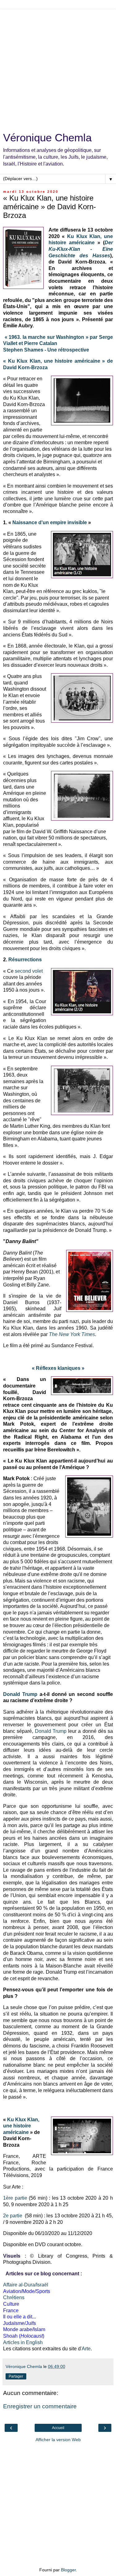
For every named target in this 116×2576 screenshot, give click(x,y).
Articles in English (23, 2342)
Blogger (68, 2570)
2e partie (13, 2216)
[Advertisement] (58, 67)
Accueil (58, 2428)
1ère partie (15, 2198)
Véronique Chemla (47, 138)
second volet (29, 971)
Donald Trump (20, 1694)
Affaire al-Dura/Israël (26, 2285)
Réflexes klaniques (58, 1368)
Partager (16, 2376)
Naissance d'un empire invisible (50, 522)
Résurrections (25, 960)
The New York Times (72, 1334)
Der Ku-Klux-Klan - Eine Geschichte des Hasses (81, 249)
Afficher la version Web (58, 2440)
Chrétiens (14, 2297)
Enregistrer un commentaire (40, 2406)
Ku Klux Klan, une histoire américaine (21, 2126)
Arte (86, 2349)
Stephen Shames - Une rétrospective (46, 350)
